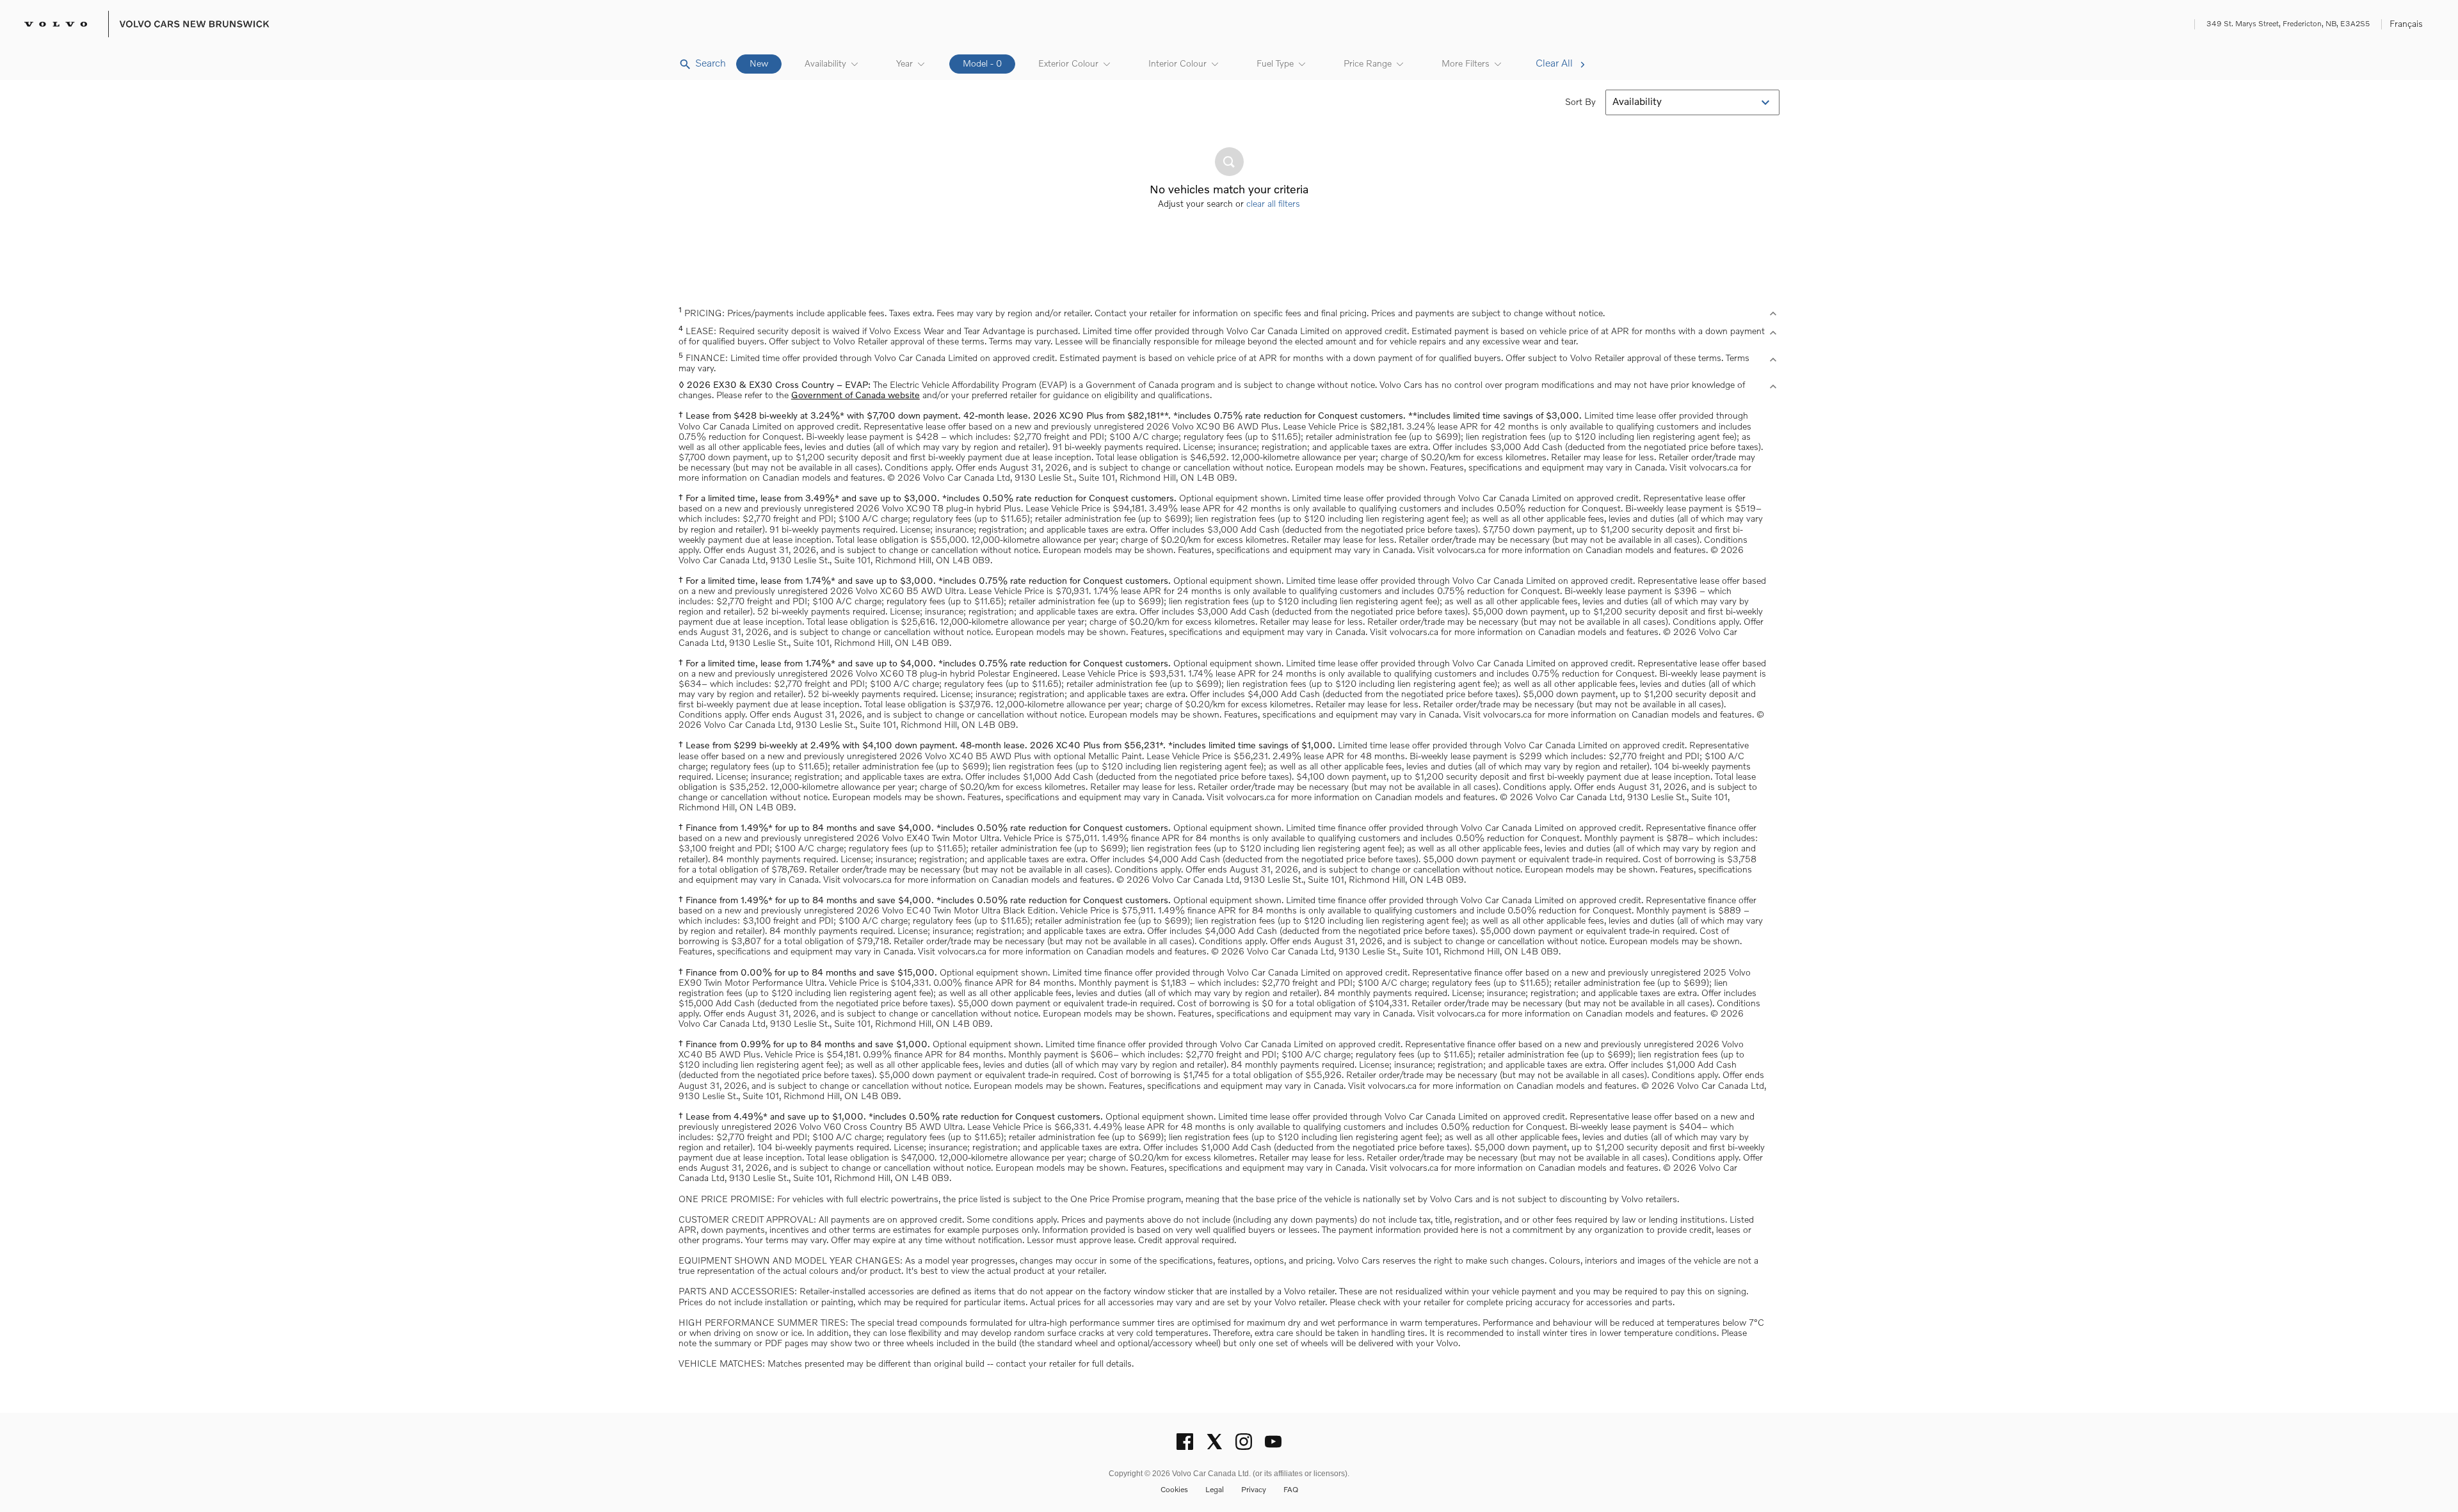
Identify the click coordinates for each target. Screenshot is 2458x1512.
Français (2406, 24)
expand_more (1773, 314)
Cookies (1174, 1490)
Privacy (1254, 1490)
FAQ (1291, 1490)
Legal (1215, 1490)
